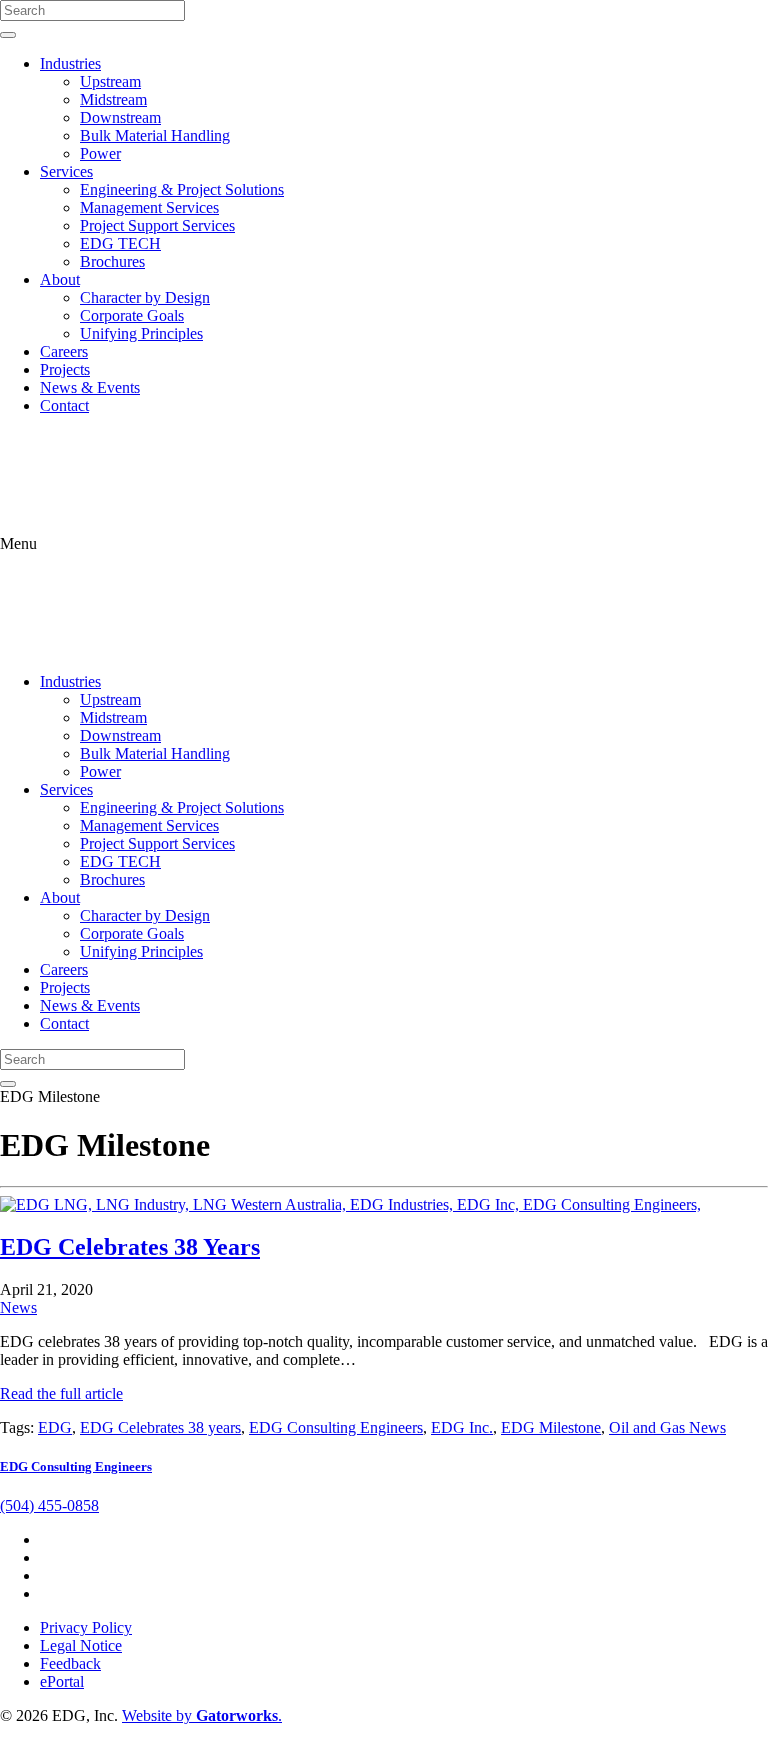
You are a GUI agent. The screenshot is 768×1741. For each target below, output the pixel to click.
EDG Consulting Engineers (336, 1427)
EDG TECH (120, 243)
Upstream (110, 81)
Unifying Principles (141, 333)
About (60, 279)
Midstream (113, 99)
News (18, 1307)
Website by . (202, 1715)
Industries (70, 63)
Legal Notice (81, 1645)
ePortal (62, 1681)
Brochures (112, 261)
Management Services (149, 207)
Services (66, 171)
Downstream (120, 117)
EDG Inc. (462, 1427)
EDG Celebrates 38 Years (130, 1247)
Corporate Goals (132, 315)
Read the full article (61, 1393)
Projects (65, 369)
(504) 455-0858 (49, 1505)
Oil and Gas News (667, 1427)
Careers (64, 351)
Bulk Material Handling (155, 135)
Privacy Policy (86, 1627)
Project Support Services (157, 225)
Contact (64, 405)
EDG (55, 1427)
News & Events (90, 387)
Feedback (70, 1663)
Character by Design (145, 297)
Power (100, 153)
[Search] (8, 35)
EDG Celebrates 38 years (160, 1427)
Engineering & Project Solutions (182, 189)
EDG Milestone (551, 1427)
